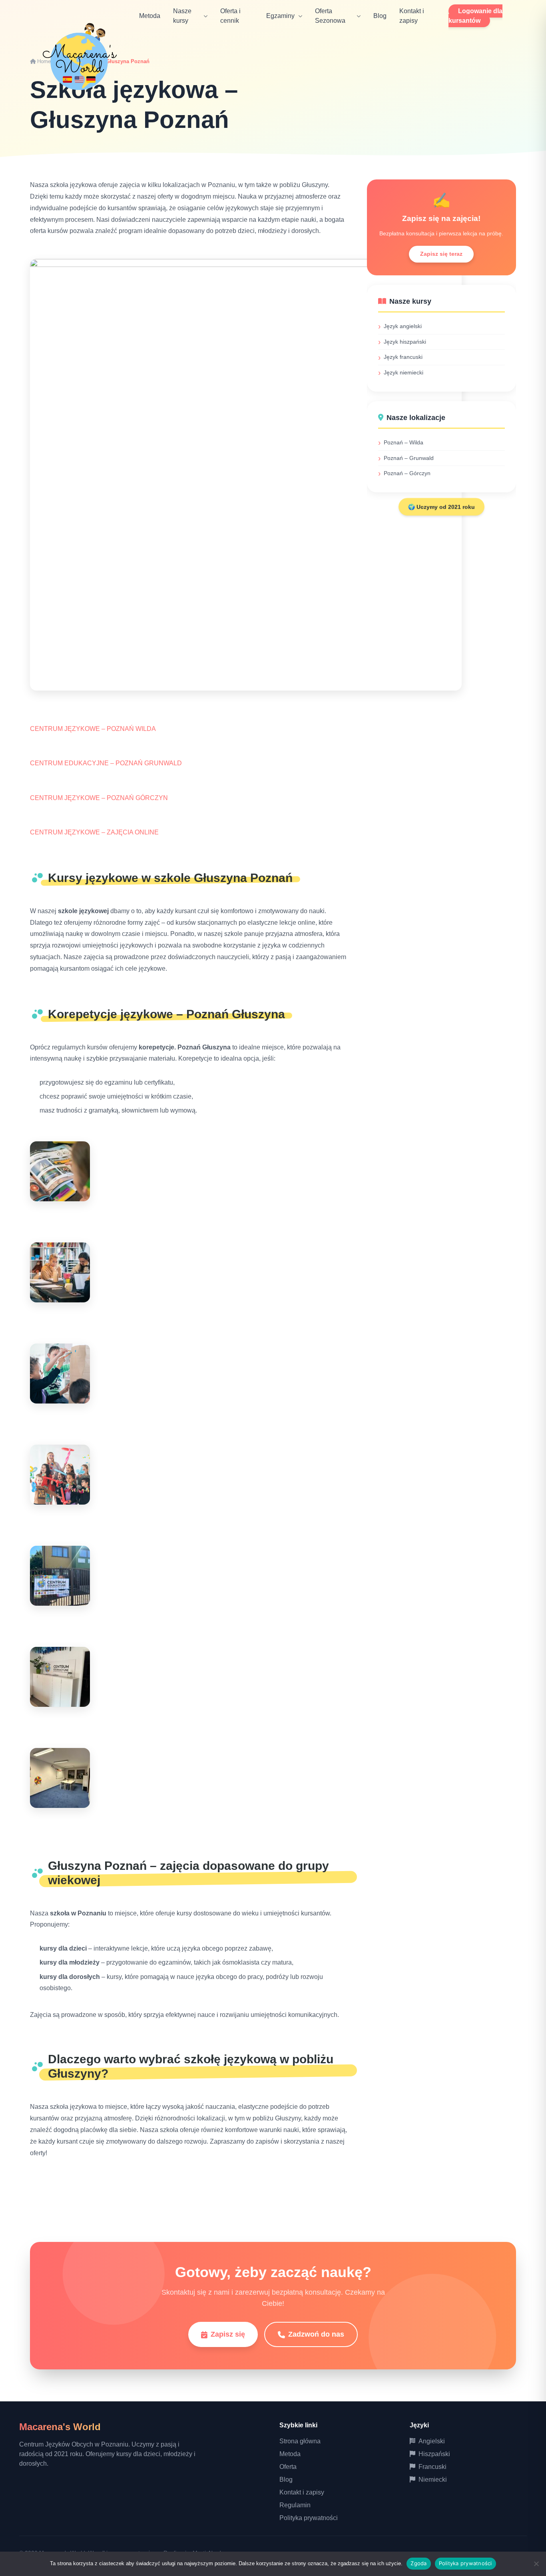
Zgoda (418, 2563)
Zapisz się (228, 2334)
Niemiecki (433, 2479)
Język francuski (403, 357)
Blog (380, 16)
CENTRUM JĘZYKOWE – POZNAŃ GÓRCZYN (99, 798)
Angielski (432, 2441)
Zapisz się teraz (441, 254)
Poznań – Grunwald (409, 458)
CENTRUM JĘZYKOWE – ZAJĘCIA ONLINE (94, 832)
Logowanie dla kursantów (475, 16)
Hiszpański (434, 2454)
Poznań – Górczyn (407, 473)
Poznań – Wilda (404, 442)
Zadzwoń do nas (316, 2334)
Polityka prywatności (309, 2518)
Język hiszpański (405, 342)
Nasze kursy (182, 16)
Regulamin (295, 2505)
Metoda (150, 16)
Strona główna (300, 2441)
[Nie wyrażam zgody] (536, 2564)
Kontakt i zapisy (302, 2492)
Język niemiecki (404, 372)
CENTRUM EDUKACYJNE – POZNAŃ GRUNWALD (106, 763)
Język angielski (403, 326)
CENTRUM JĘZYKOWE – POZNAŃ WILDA (93, 729)
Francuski (432, 2467)
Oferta (288, 2467)
